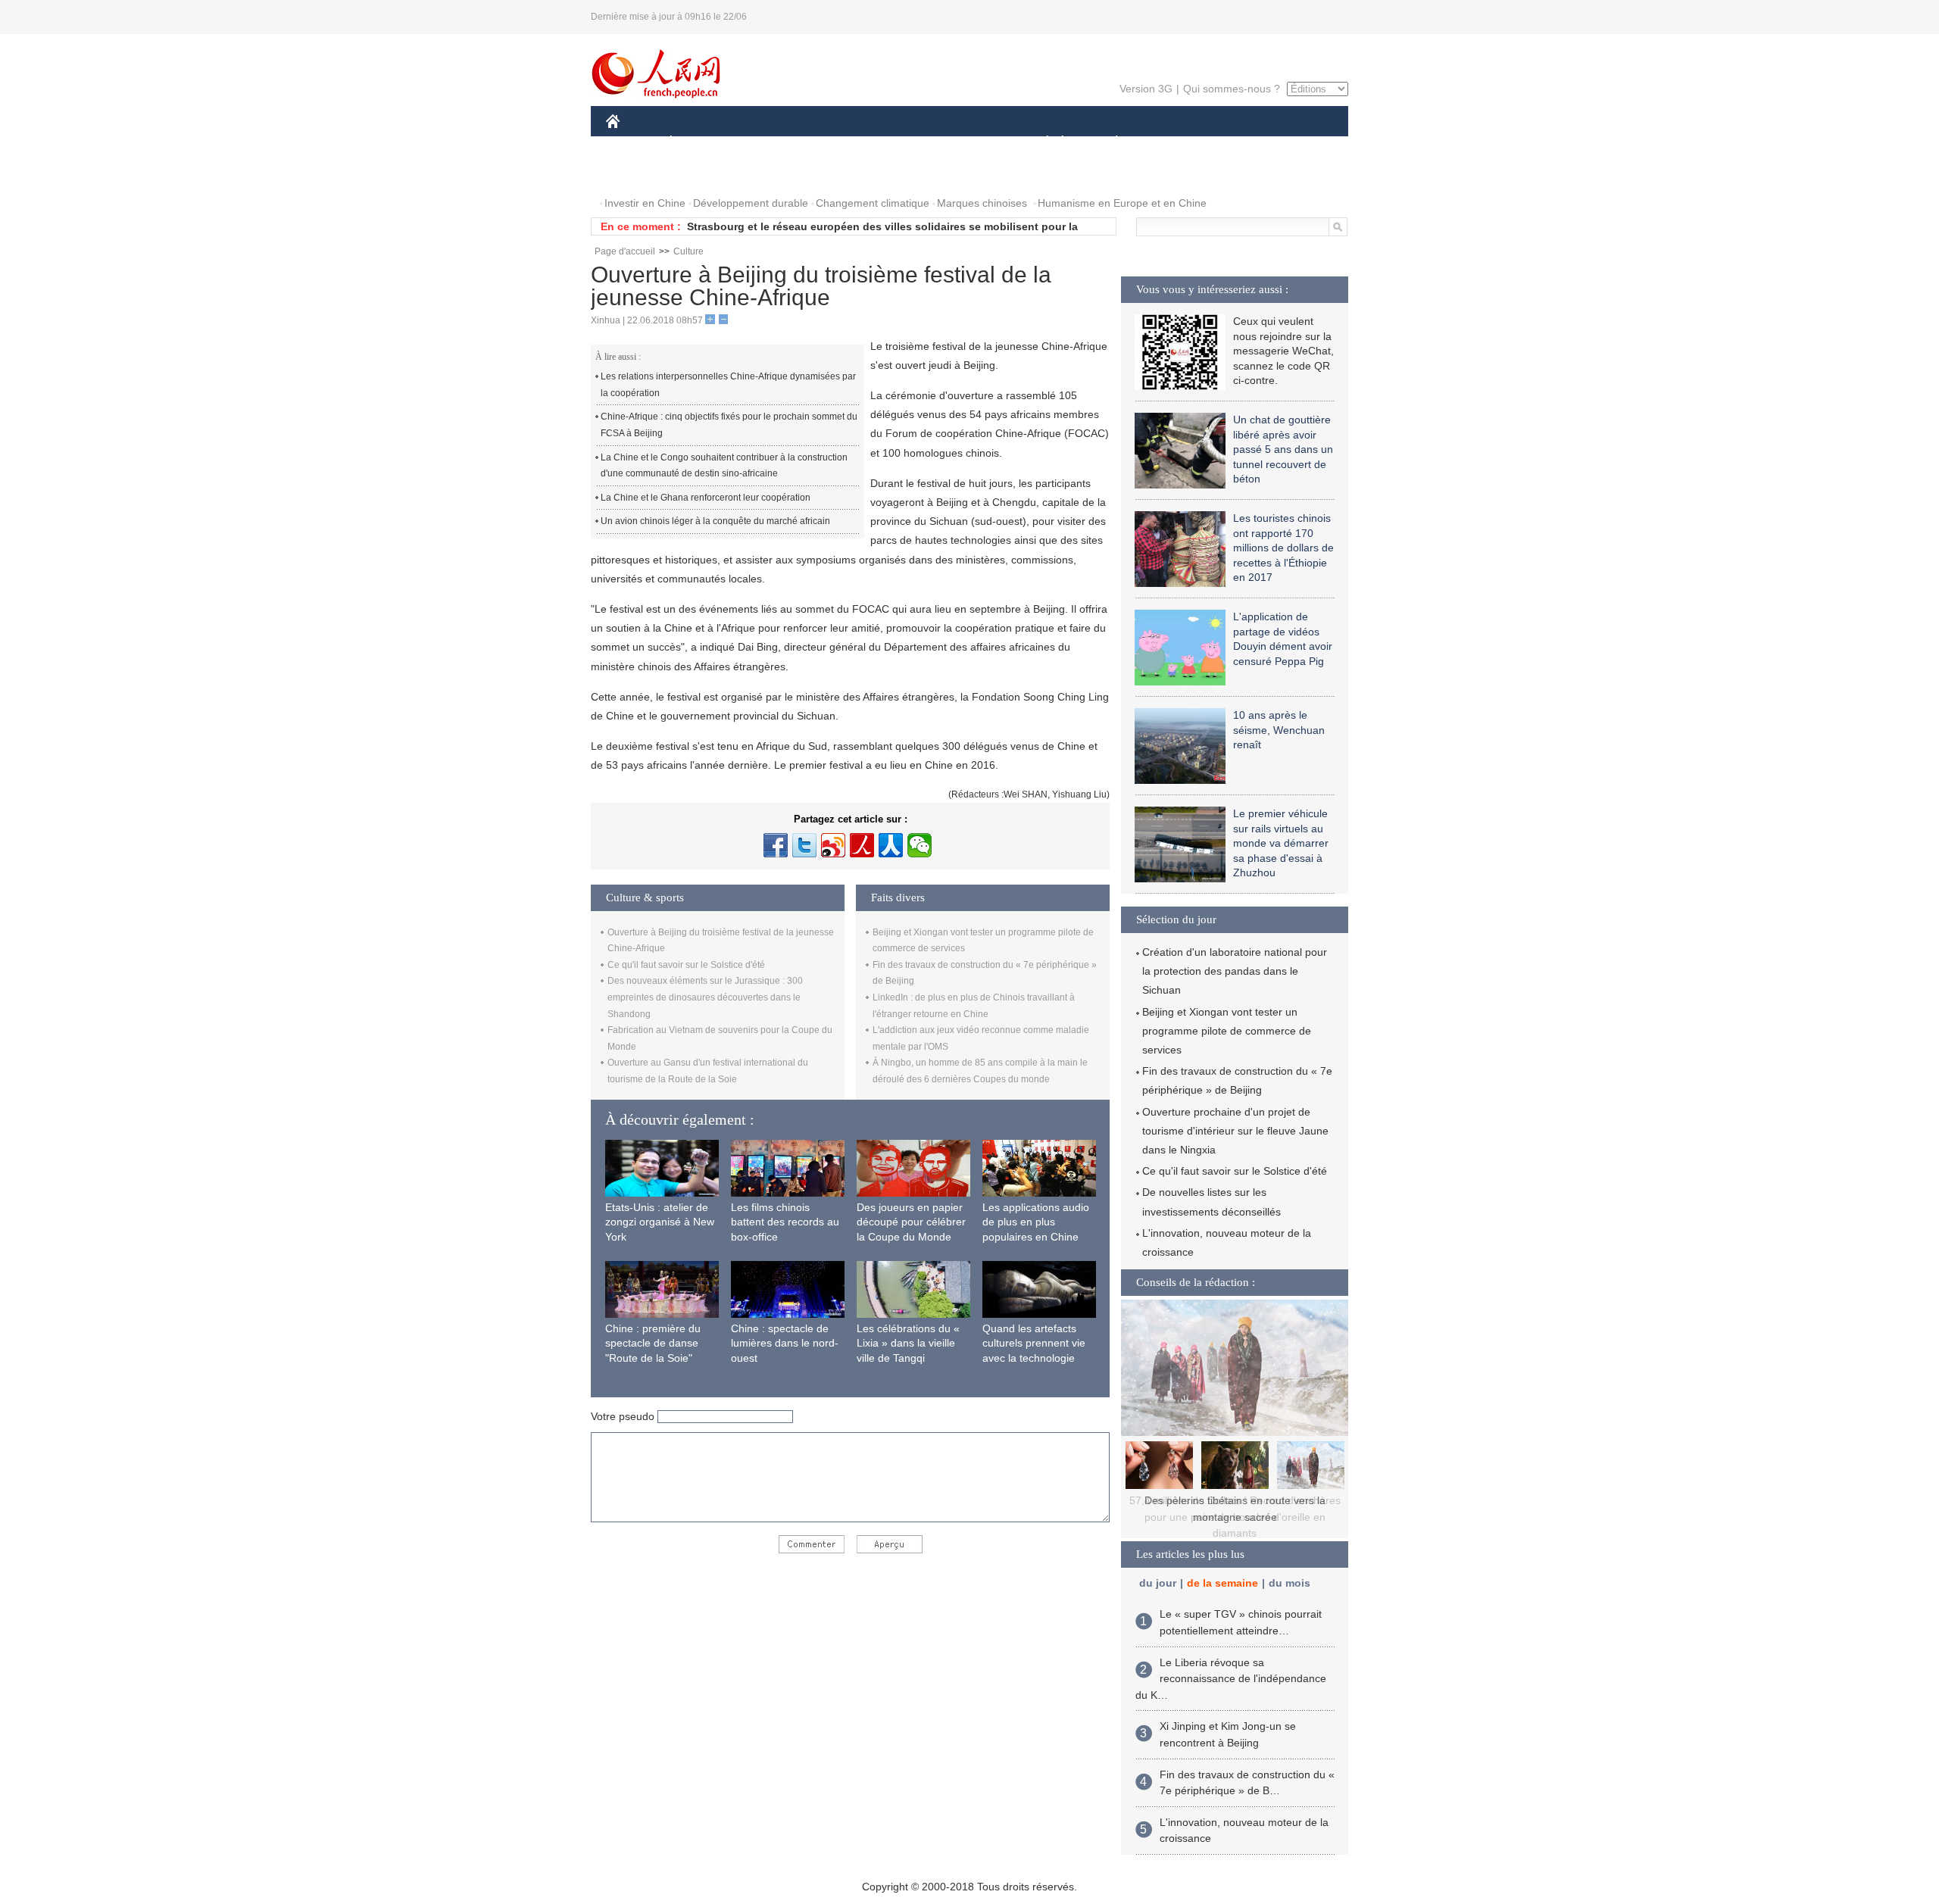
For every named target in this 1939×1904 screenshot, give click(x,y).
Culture (688, 251)
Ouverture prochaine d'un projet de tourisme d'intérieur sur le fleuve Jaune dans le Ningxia (1235, 1131)
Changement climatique (873, 203)
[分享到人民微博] (862, 845)
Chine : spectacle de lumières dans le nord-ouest (785, 1343)
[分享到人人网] (891, 845)
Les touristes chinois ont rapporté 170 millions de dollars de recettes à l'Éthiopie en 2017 (1283, 548)
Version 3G (1146, 89)
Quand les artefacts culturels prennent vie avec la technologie (1034, 1343)
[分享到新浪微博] (833, 845)
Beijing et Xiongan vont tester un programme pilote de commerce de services (1227, 1031)
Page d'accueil (625, 251)
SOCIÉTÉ (1040, 143)
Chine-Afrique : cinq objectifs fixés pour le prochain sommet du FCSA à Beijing (729, 425)
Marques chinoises (982, 203)
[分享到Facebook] (776, 845)
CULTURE (971, 143)
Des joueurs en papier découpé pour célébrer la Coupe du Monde (911, 1222)
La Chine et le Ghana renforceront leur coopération (706, 498)
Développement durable (751, 203)
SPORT (1170, 143)
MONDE (770, 143)
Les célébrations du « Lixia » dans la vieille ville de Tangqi (908, 1343)
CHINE (632, 143)
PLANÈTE (1108, 143)
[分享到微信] (920, 845)
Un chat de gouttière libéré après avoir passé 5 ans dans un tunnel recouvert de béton (1283, 449)
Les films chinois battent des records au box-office (785, 1222)
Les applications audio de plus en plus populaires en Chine (1036, 1222)
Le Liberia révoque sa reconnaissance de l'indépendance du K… (1231, 1679)
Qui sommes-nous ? (1232, 89)
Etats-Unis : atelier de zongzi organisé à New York (660, 1222)
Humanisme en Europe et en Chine (1122, 203)
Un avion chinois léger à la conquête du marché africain (715, 521)
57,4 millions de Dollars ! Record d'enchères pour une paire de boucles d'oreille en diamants (1235, 1517)
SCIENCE (902, 143)
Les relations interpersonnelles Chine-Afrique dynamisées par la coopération (728, 385)
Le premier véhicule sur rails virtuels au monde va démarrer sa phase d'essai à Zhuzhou (1281, 843)
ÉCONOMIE (699, 143)
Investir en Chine (645, 203)
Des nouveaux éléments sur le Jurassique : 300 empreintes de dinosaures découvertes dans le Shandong (705, 997)
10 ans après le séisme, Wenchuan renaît (1279, 730)
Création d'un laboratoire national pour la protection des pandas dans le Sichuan (1235, 971)
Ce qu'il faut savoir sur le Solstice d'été (686, 965)
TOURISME (1236, 143)
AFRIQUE (834, 143)
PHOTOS (638, 173)
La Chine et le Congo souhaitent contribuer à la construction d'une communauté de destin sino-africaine (724, 466)
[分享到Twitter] (804, 845)
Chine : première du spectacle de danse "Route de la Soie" (653, 1343)
